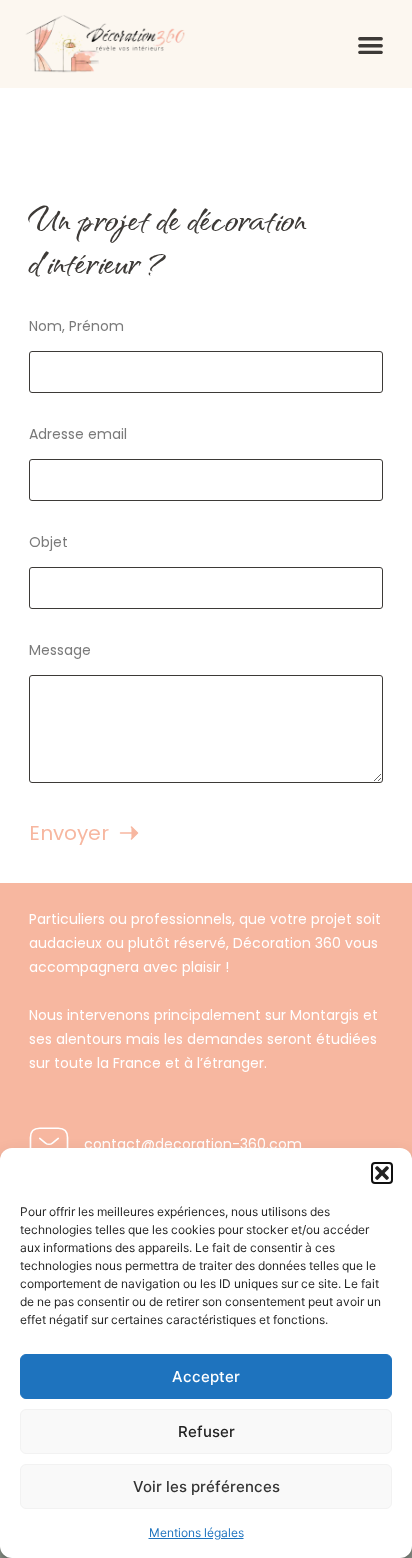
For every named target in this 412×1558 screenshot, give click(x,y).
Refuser (206, 1431)
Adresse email (78, 434)
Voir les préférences (206, 1486)
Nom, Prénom (76, 326)
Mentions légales (196, 1532)
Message (60, 650)
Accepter (206, 1376)
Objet (48, 542)
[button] (382, 1173)
